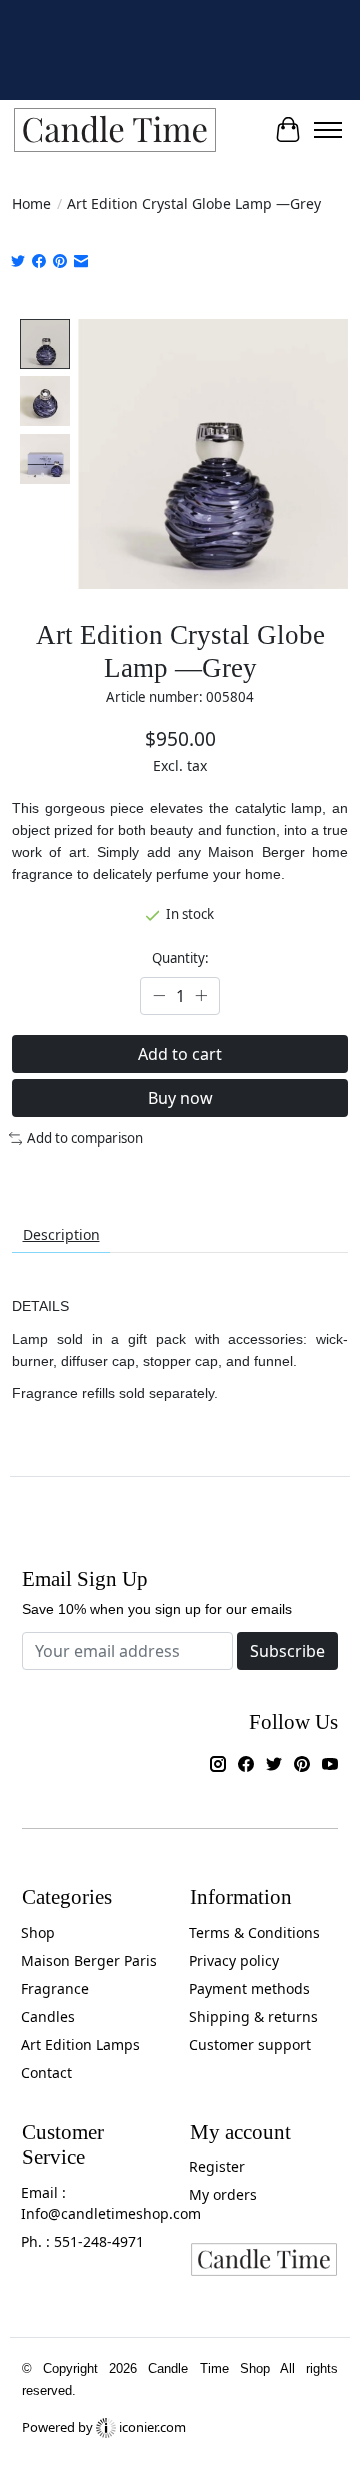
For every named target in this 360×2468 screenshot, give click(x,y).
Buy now (180, 1098)
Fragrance (55, 1988)
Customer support (250, 2044)
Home (31, 203)
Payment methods (249, 1988)
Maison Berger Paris (89, 1960)
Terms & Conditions (254, 1932)
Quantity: (180, 958)
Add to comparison (85, 1138)
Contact (46, 2072)
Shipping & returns (253, 2016)
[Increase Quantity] (201, 996)
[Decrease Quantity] (159, 996)
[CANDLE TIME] (115, 130)
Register (217, 2166)
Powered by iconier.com (104, 2427)
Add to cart (180, 1054)
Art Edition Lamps (80, 2044)
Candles (48, 2016)
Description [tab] (61, 1234)
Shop (38, 1932)
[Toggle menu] (328, 130)
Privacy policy (234, 1960)
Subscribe (287, 1651)
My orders (223, 2194)
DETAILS (40, 1306)
